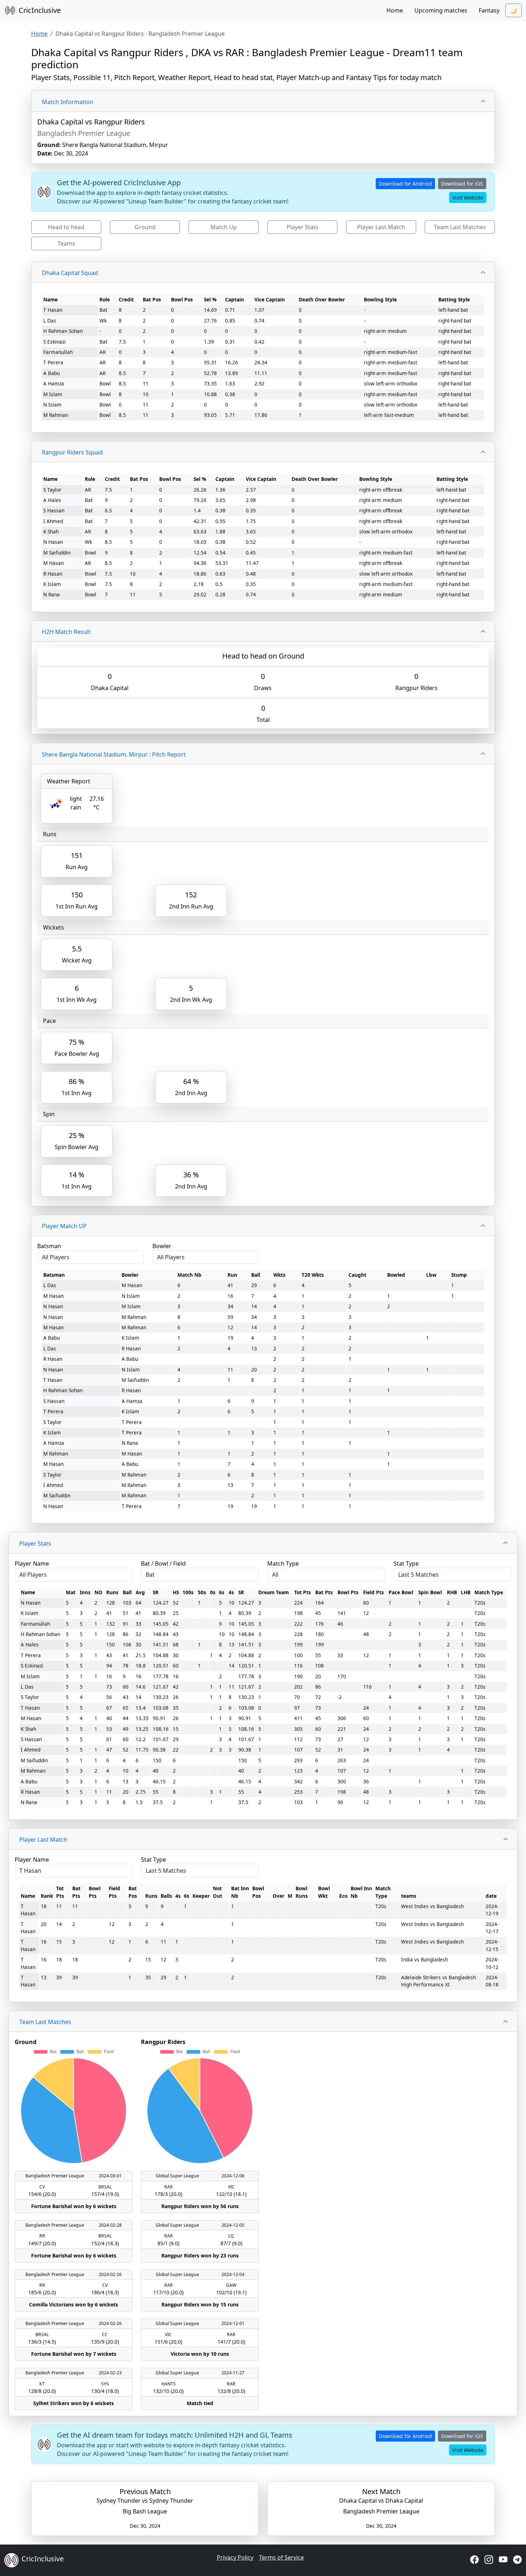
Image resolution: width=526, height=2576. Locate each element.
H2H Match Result (66, 632)
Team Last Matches (460, 227)
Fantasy (489, 10)
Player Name (32, 1563)
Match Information (68, 102)
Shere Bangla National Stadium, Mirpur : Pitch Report (114, 754)
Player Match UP (64, 1226)
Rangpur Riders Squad (72, 452)
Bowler (162, 1246)
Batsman (49, 1246)
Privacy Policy (235, 2557)
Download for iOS (462, 184)
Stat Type (406, 1563)
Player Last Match (381, 227)
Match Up (224, 227)
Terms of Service (281, 2557)
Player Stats (303, 227)
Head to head (66, 227)
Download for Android (405, 184)
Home (395, 10)
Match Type (283, 1563)
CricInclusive (40, 10)
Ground (145, 227)
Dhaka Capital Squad (70, 273)
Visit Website (468, 198)
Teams (66, 243)
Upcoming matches (441, 10)
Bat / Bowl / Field (163, 1563)
